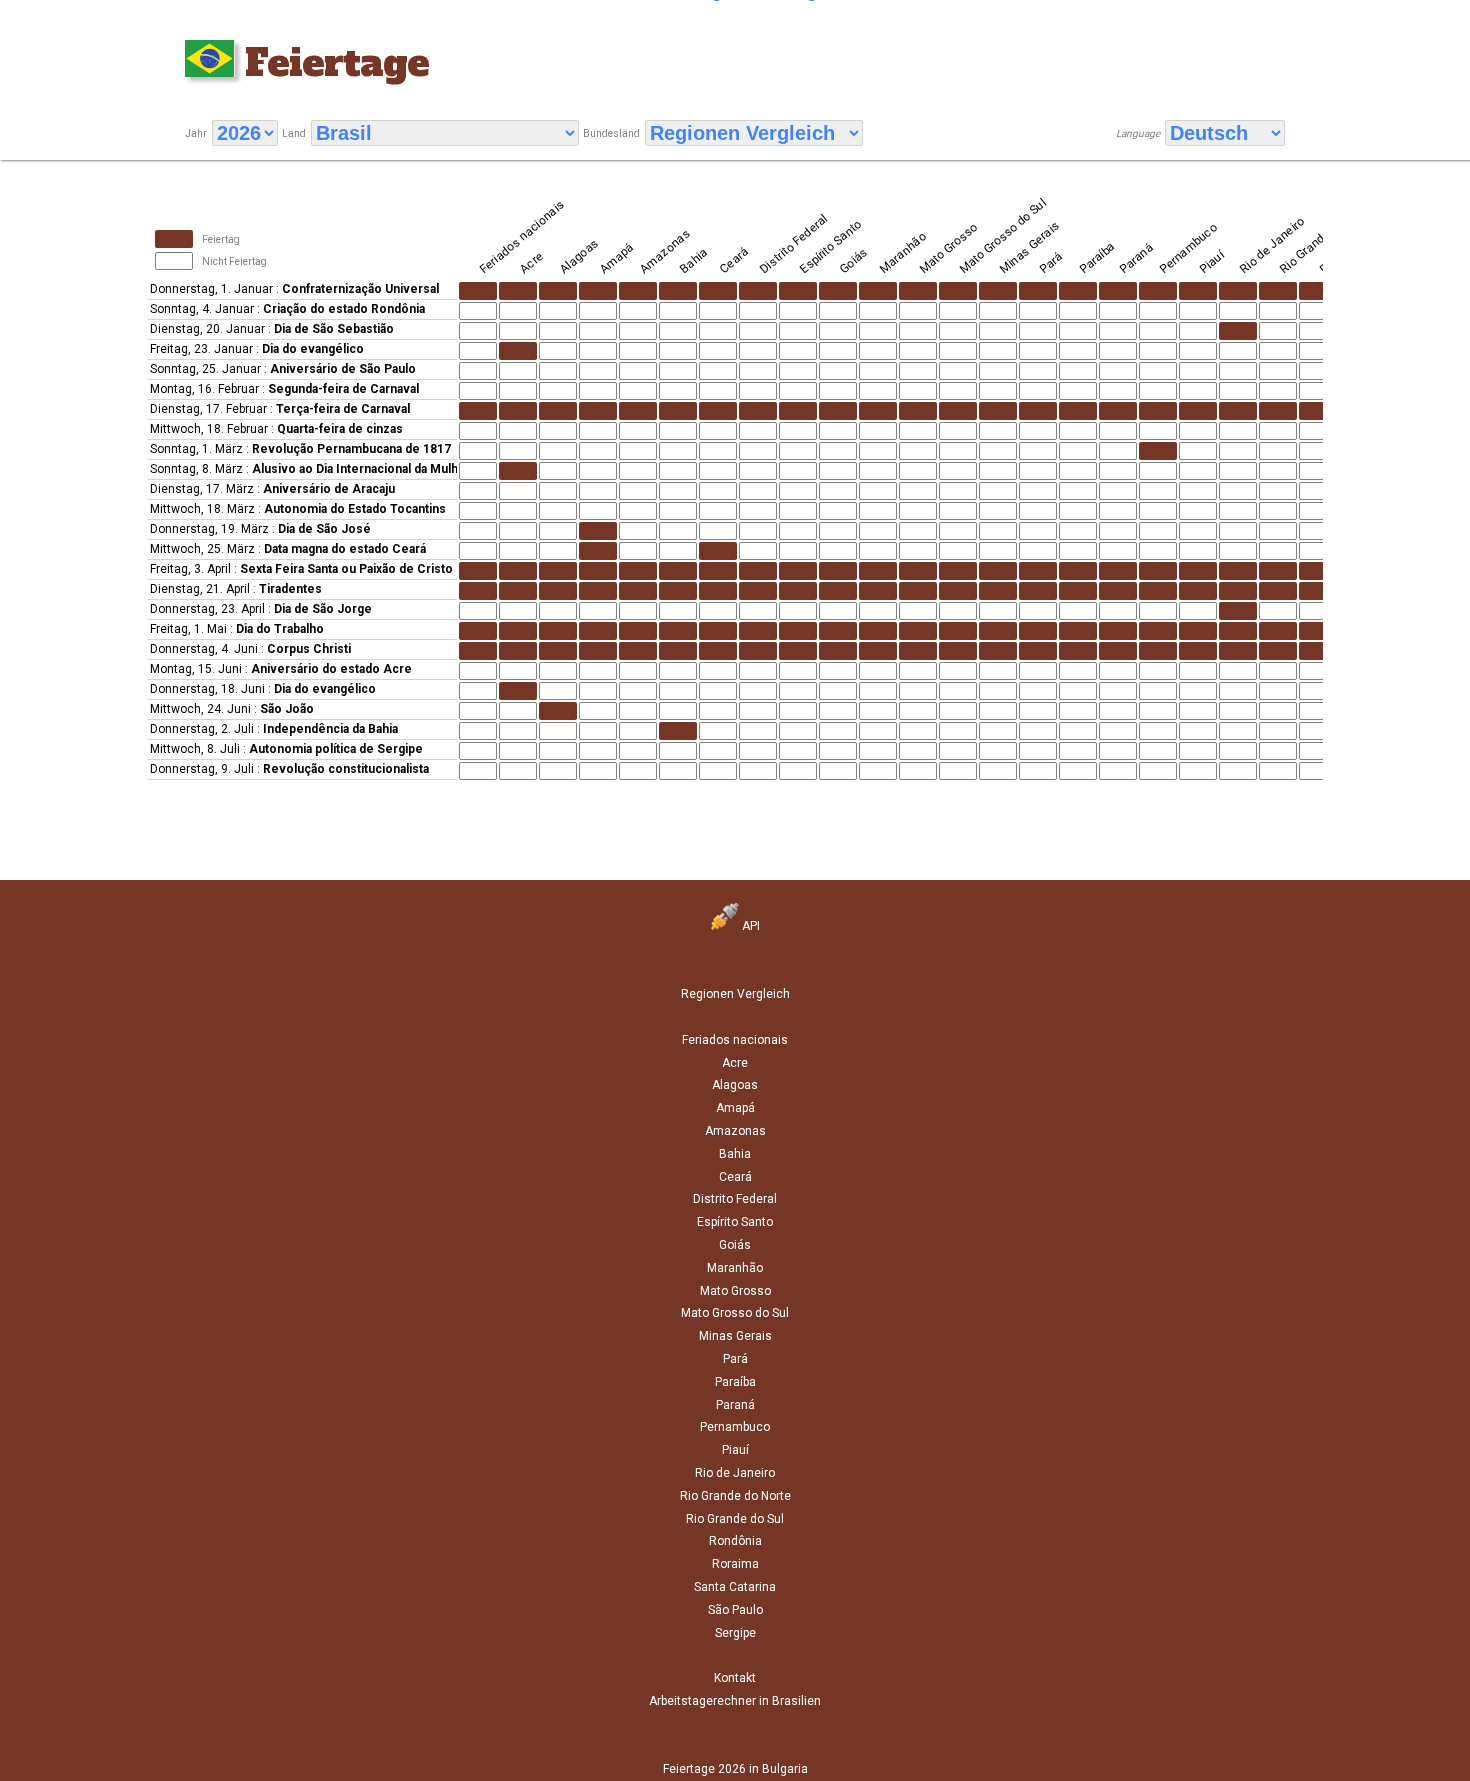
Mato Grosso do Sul (735, 1313)
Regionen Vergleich (735, 994)
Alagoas (735, 1085)
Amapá (735, 1108)
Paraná (735, 1405)
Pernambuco (735, 1427)
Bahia (735, 1154)
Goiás (735, 1245)
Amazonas (735, 1131)
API (749, 926)
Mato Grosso (735, 1291)
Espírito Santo (735, 1222)
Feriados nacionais (735, 1040)
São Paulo (735, 1610)
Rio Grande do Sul (735, 1519)
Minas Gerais (735, 1336)
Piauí (735, 1450)
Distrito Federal (735, 1199)
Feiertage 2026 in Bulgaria (735, 1769)
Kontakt (735, 1678)
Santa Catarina (735, 1587)
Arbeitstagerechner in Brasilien (735, 1701)
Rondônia (735, 1541)
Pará (735, 1359)
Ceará (735, 1177)
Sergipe (735, 1633)
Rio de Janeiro (735, 1473)
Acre (735, 1063)
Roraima (735, 1564)
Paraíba (735, 1382)
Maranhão (735, 1268)
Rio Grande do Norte (735, 1496)
